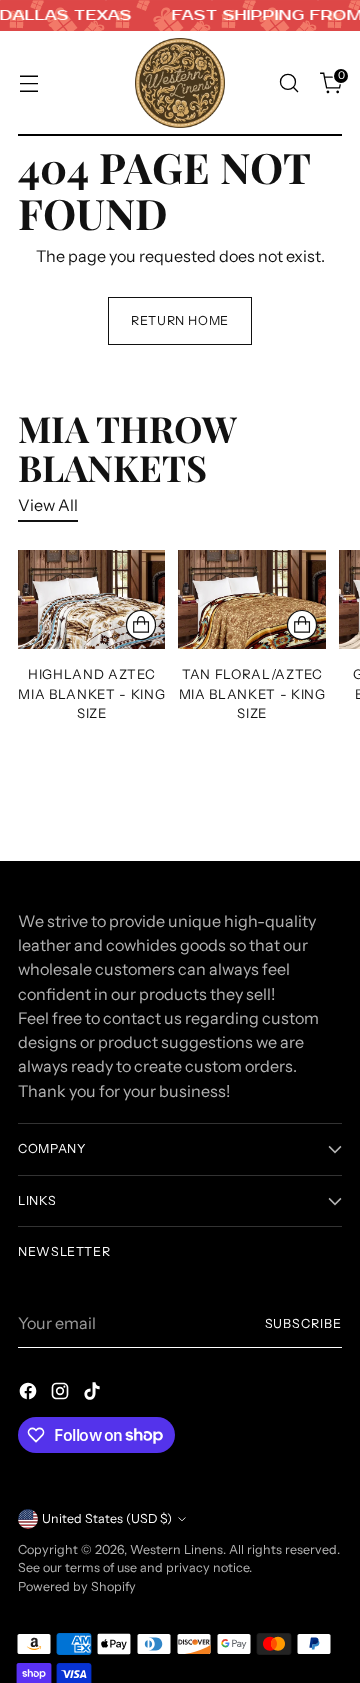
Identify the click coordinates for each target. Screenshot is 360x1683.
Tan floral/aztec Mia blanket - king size (252, 694)
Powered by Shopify (77, 1586)
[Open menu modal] (28, 83)
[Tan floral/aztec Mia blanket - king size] (251, 599)
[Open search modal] (288, 83)
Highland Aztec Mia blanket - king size (91, 694)
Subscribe (303, 1323)
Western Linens (176, 1549)
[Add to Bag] (141, 625)
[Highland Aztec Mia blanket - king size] (91, 599)
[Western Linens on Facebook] (30, 1394)
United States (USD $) (107, 1518)
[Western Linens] (180, 83)
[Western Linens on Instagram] (62, 1394)
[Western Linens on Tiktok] (94, 1394)
